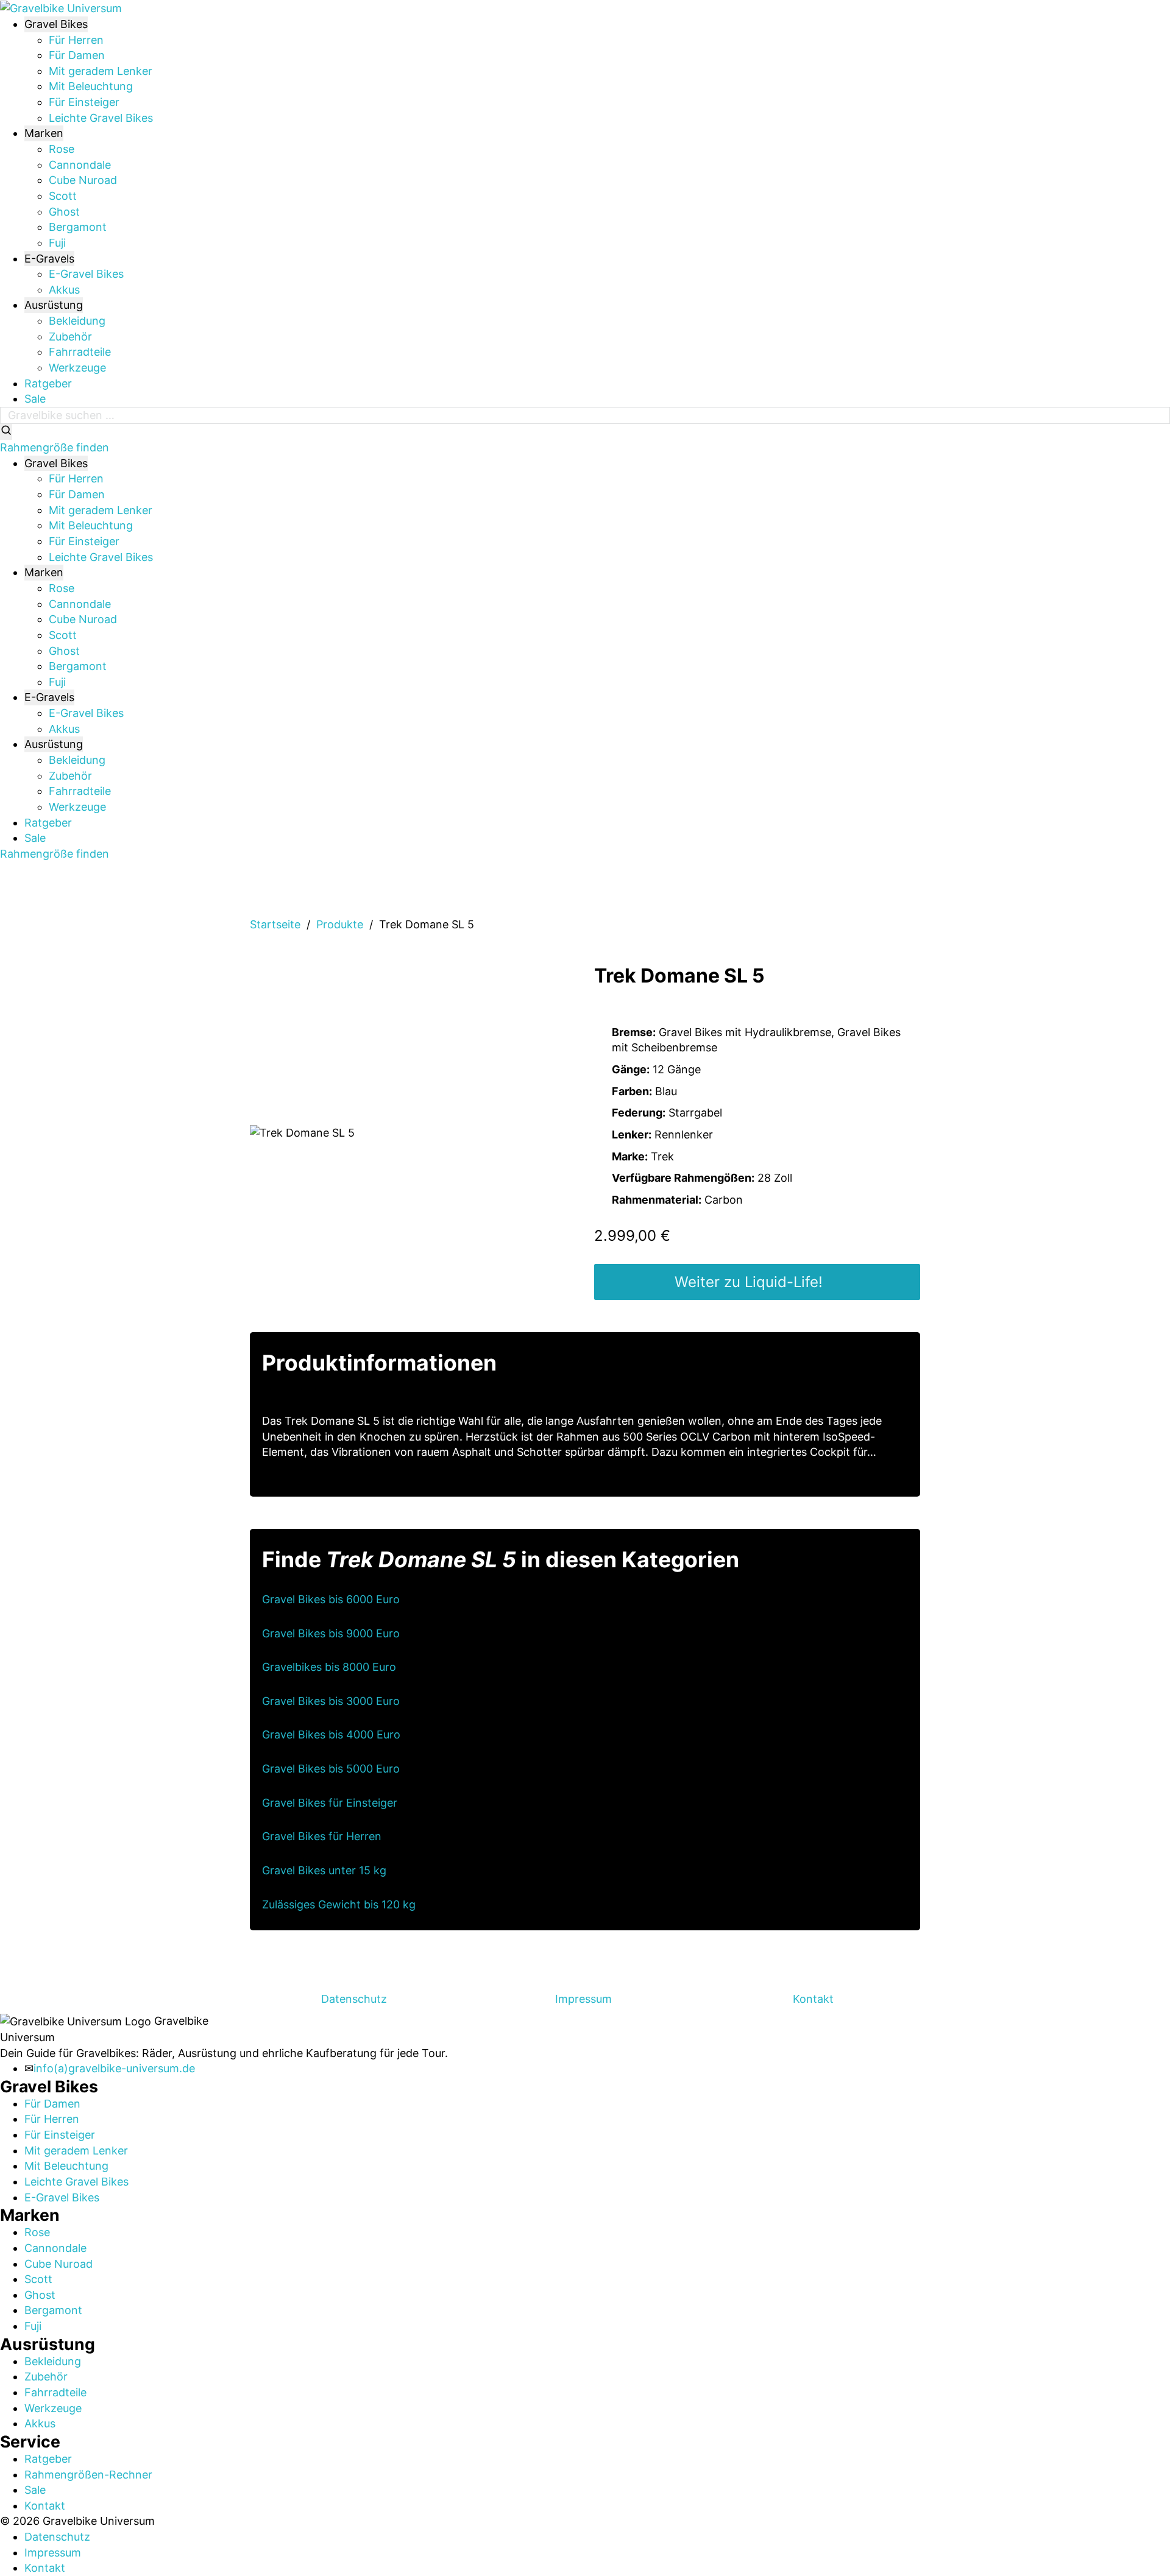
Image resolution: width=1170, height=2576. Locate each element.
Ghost (64, 212)
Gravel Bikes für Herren (322, 1836)
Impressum (583, 1999)
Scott (63, 196)
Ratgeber (48, 383)
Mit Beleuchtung (91, 86)
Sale (35, 399)
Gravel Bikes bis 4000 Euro (331, 1734)
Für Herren (76, 40)
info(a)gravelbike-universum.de (114, 2068)
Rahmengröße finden (55, 447)
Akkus (64, 290)
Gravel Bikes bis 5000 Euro (331, 1769)
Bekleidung (77, 321)
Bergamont (78, 227)
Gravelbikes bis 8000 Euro (329, 1667)
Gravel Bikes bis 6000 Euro (331, 1599)
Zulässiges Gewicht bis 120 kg (339, 1904)
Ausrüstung (54, 305)
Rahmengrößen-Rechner (88, 2475)
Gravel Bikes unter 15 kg (324, 1870)
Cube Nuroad (83, 180)
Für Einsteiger (84, 102)
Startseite (275, 924)
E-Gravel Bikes (86, 274)
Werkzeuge (77, 368)
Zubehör (70, 337)
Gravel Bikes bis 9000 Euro (331, 1633)
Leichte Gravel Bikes (101, 118)
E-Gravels (49, 259)
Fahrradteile (80, 352)
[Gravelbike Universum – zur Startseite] (61, 8)
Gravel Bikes (56, 24)
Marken (44, 133)
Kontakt (813, 1999)
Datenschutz (354, 1999)
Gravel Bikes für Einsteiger (330, 1803)
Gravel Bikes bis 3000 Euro (331, 1701)
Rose (62, 149)
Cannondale (80, 165)
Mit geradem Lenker (101, 71)
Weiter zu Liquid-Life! (749, 1282)
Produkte (340, 924)
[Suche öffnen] (6, 432)
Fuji (57, 243)
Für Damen (77, 55)
